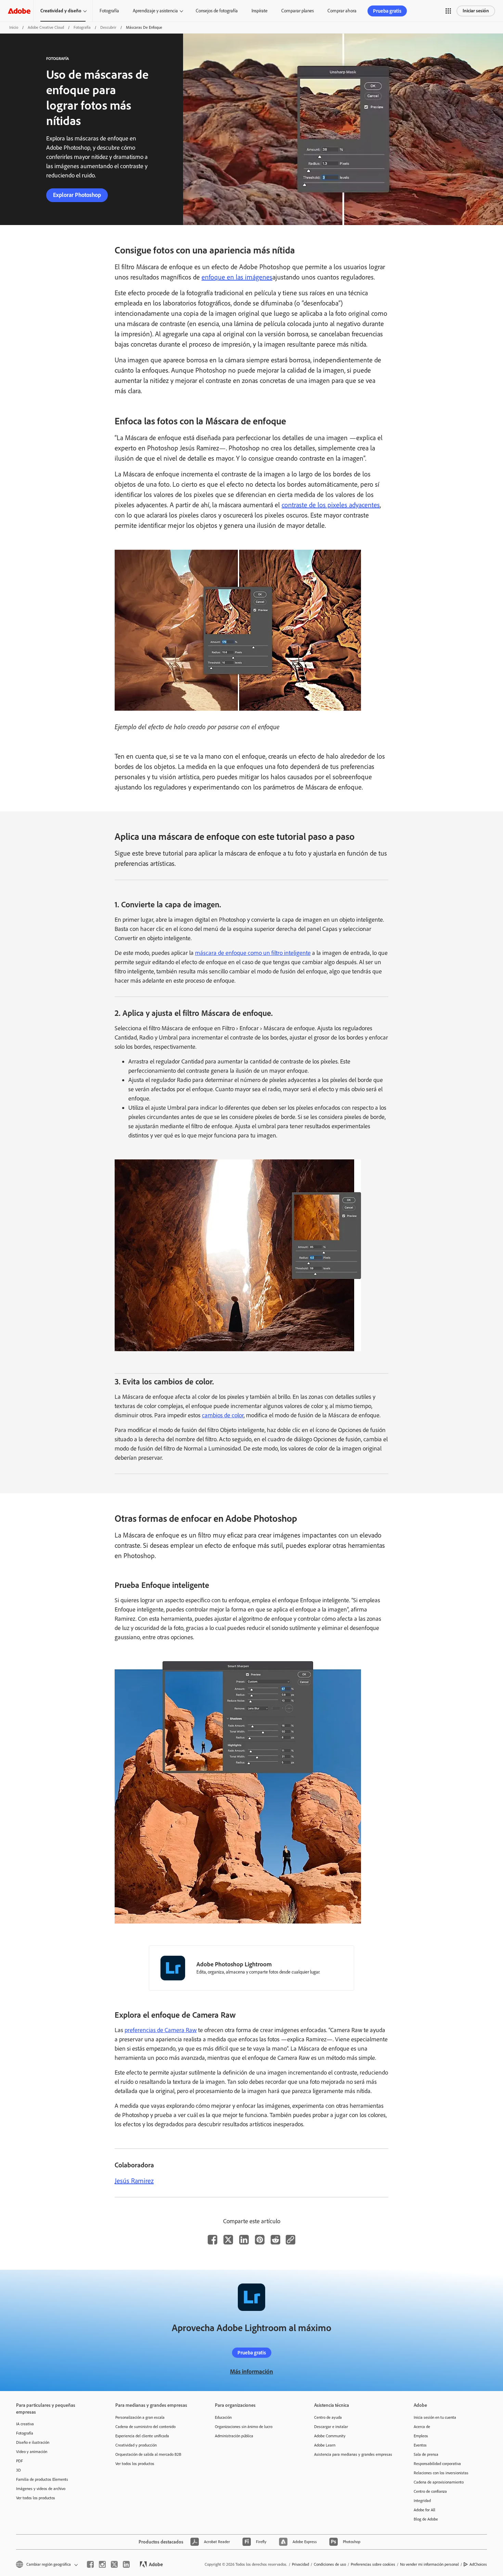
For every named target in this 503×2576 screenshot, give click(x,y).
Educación (223, 2417)
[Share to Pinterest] (260, 2240)
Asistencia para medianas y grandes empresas (353, 2454)
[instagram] (102, 2564)
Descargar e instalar (331, 2427)
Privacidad (300, 2564)
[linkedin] (126, 2564)
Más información (251, 2372)
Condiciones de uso (330, 2564)
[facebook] (90, 2564)
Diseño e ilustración (33, 2442)
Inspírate (260, 11)
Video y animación (32, 2452)
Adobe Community (330, 2436)
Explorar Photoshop (77, 195)
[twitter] (114, 2564)
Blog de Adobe (426, 2519)
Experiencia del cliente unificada (142, 2436)
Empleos (421, 2436)
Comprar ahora (342, 11)
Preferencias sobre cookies (373, 2564)
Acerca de (422, 2427)
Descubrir (108, 27)
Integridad (422, 2501)
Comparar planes (298, 11)
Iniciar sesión (476, 11)
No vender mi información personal (429, 2564)
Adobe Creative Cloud (46, 27)
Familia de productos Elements (42, 2479)
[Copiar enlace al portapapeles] (291, 2240)
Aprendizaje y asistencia (155, 11)
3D (18, 2470)
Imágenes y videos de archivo (41, 2489)
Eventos (420, 2445)
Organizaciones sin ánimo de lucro (244, 2427)
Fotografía (109, 11)
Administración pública (234, 2436)
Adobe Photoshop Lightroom (234, 1964)
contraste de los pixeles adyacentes (331, 505)
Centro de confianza (430, 2491)
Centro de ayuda (328, 2417)
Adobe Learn (325, 2445)
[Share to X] (228, 2240)
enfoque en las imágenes (237, 277)
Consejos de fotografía (217, 11)
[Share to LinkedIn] (244, 2240)
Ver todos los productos (36, 2498)
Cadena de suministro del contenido (145, 2427)
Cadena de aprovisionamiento (439, 2482)
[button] (448, 11)
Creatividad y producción (136, 2445)
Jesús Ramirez (134, 2181)
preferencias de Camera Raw (161, 2030)
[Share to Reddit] (275, 2240)
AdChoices (478, 2564)
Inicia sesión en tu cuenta (435, 2417)
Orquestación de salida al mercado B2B (148, 2454)
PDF (20, 2461)
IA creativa (25, 2424)
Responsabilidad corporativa (437, 2464)
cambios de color (223, 1415)
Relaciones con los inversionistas (441, 2473)
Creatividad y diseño (61, 11)
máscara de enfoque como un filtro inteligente (253, 953)
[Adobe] (19, 11)
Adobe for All (424, 2510)
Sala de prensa (426, 2454)
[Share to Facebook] (212, 2240)
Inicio (14, 27)
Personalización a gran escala (140, 2417)
